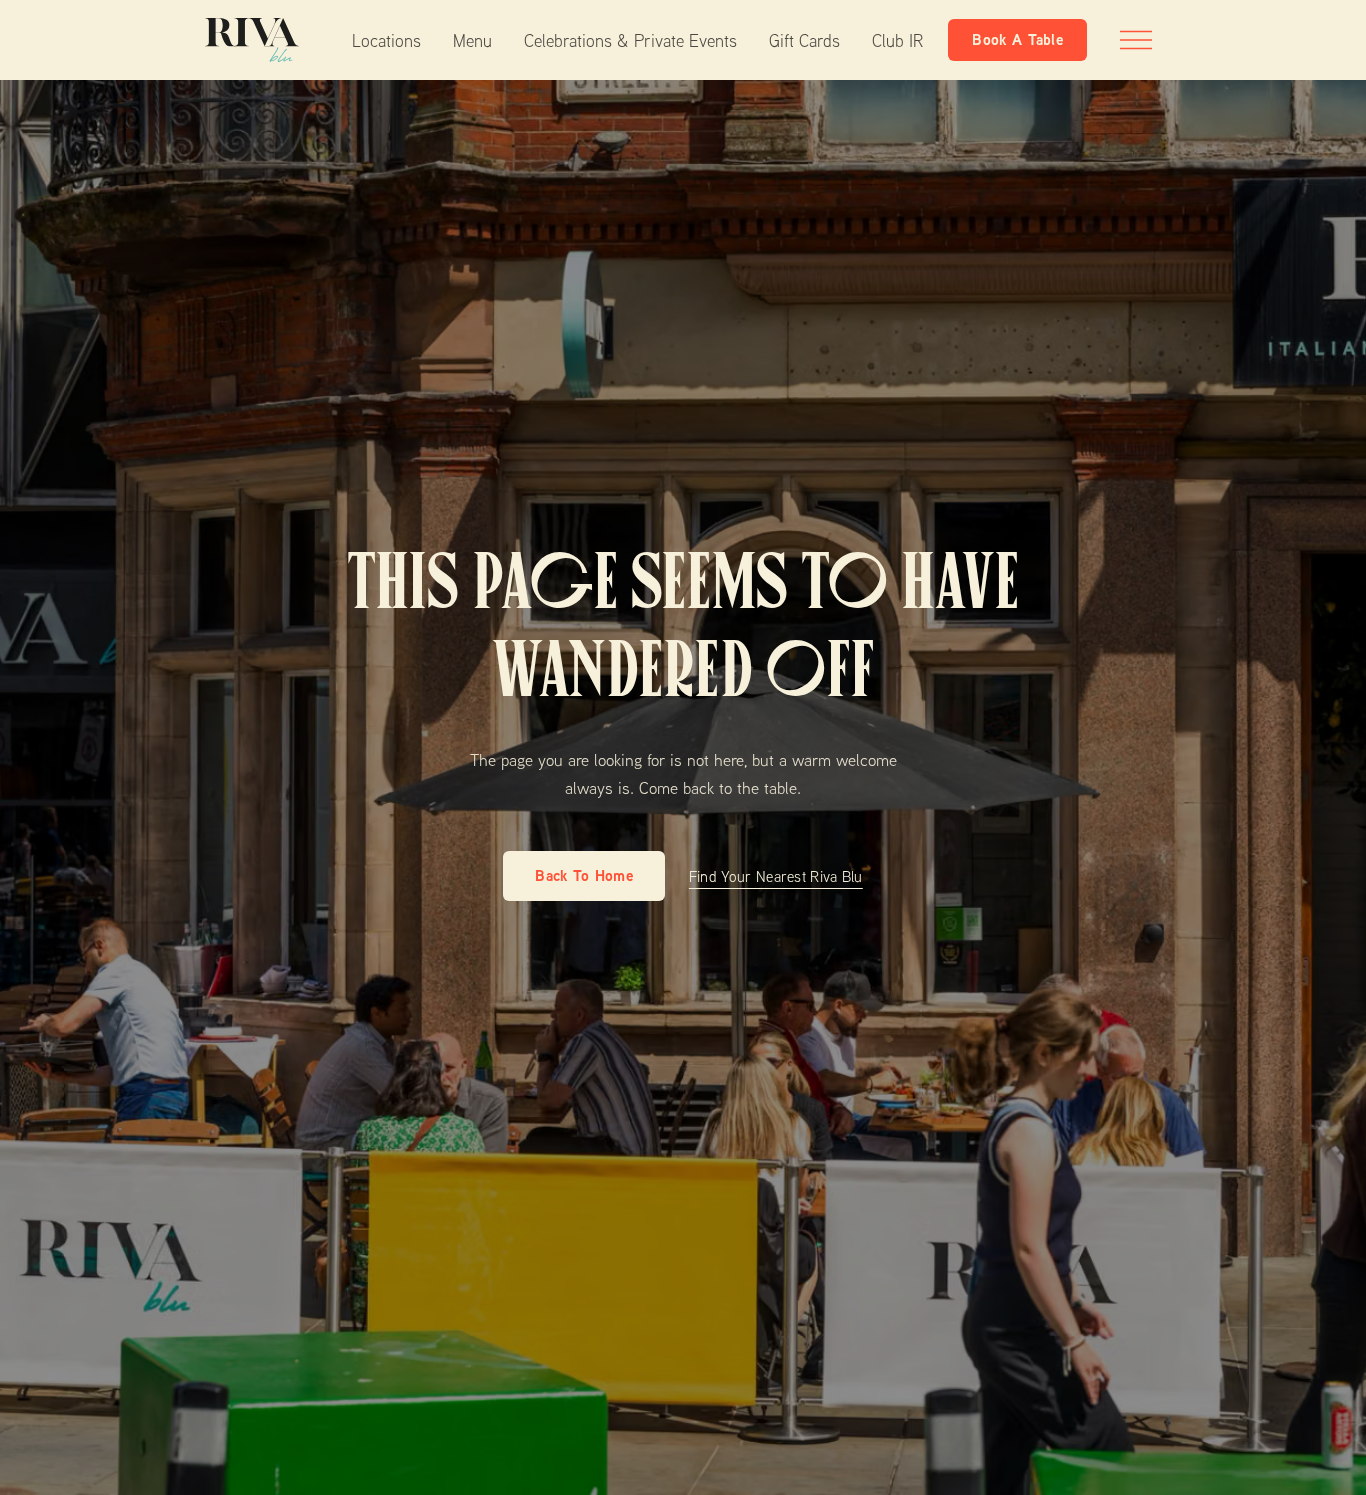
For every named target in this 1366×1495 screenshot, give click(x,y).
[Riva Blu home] (252, 40)
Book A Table (1017, 39)
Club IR (898, 40)
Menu (472, 40)
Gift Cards (804, 40)
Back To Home (584, 875)
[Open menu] (1136, 40)
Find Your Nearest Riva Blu (776, 876)
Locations (386, 40)
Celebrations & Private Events (630, 40)
